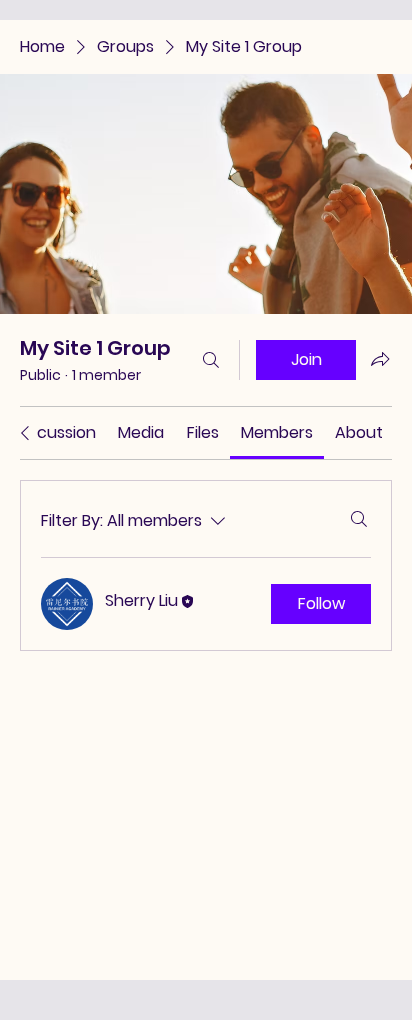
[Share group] (380, 359)
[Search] (211, 360)
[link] (55, 432)
